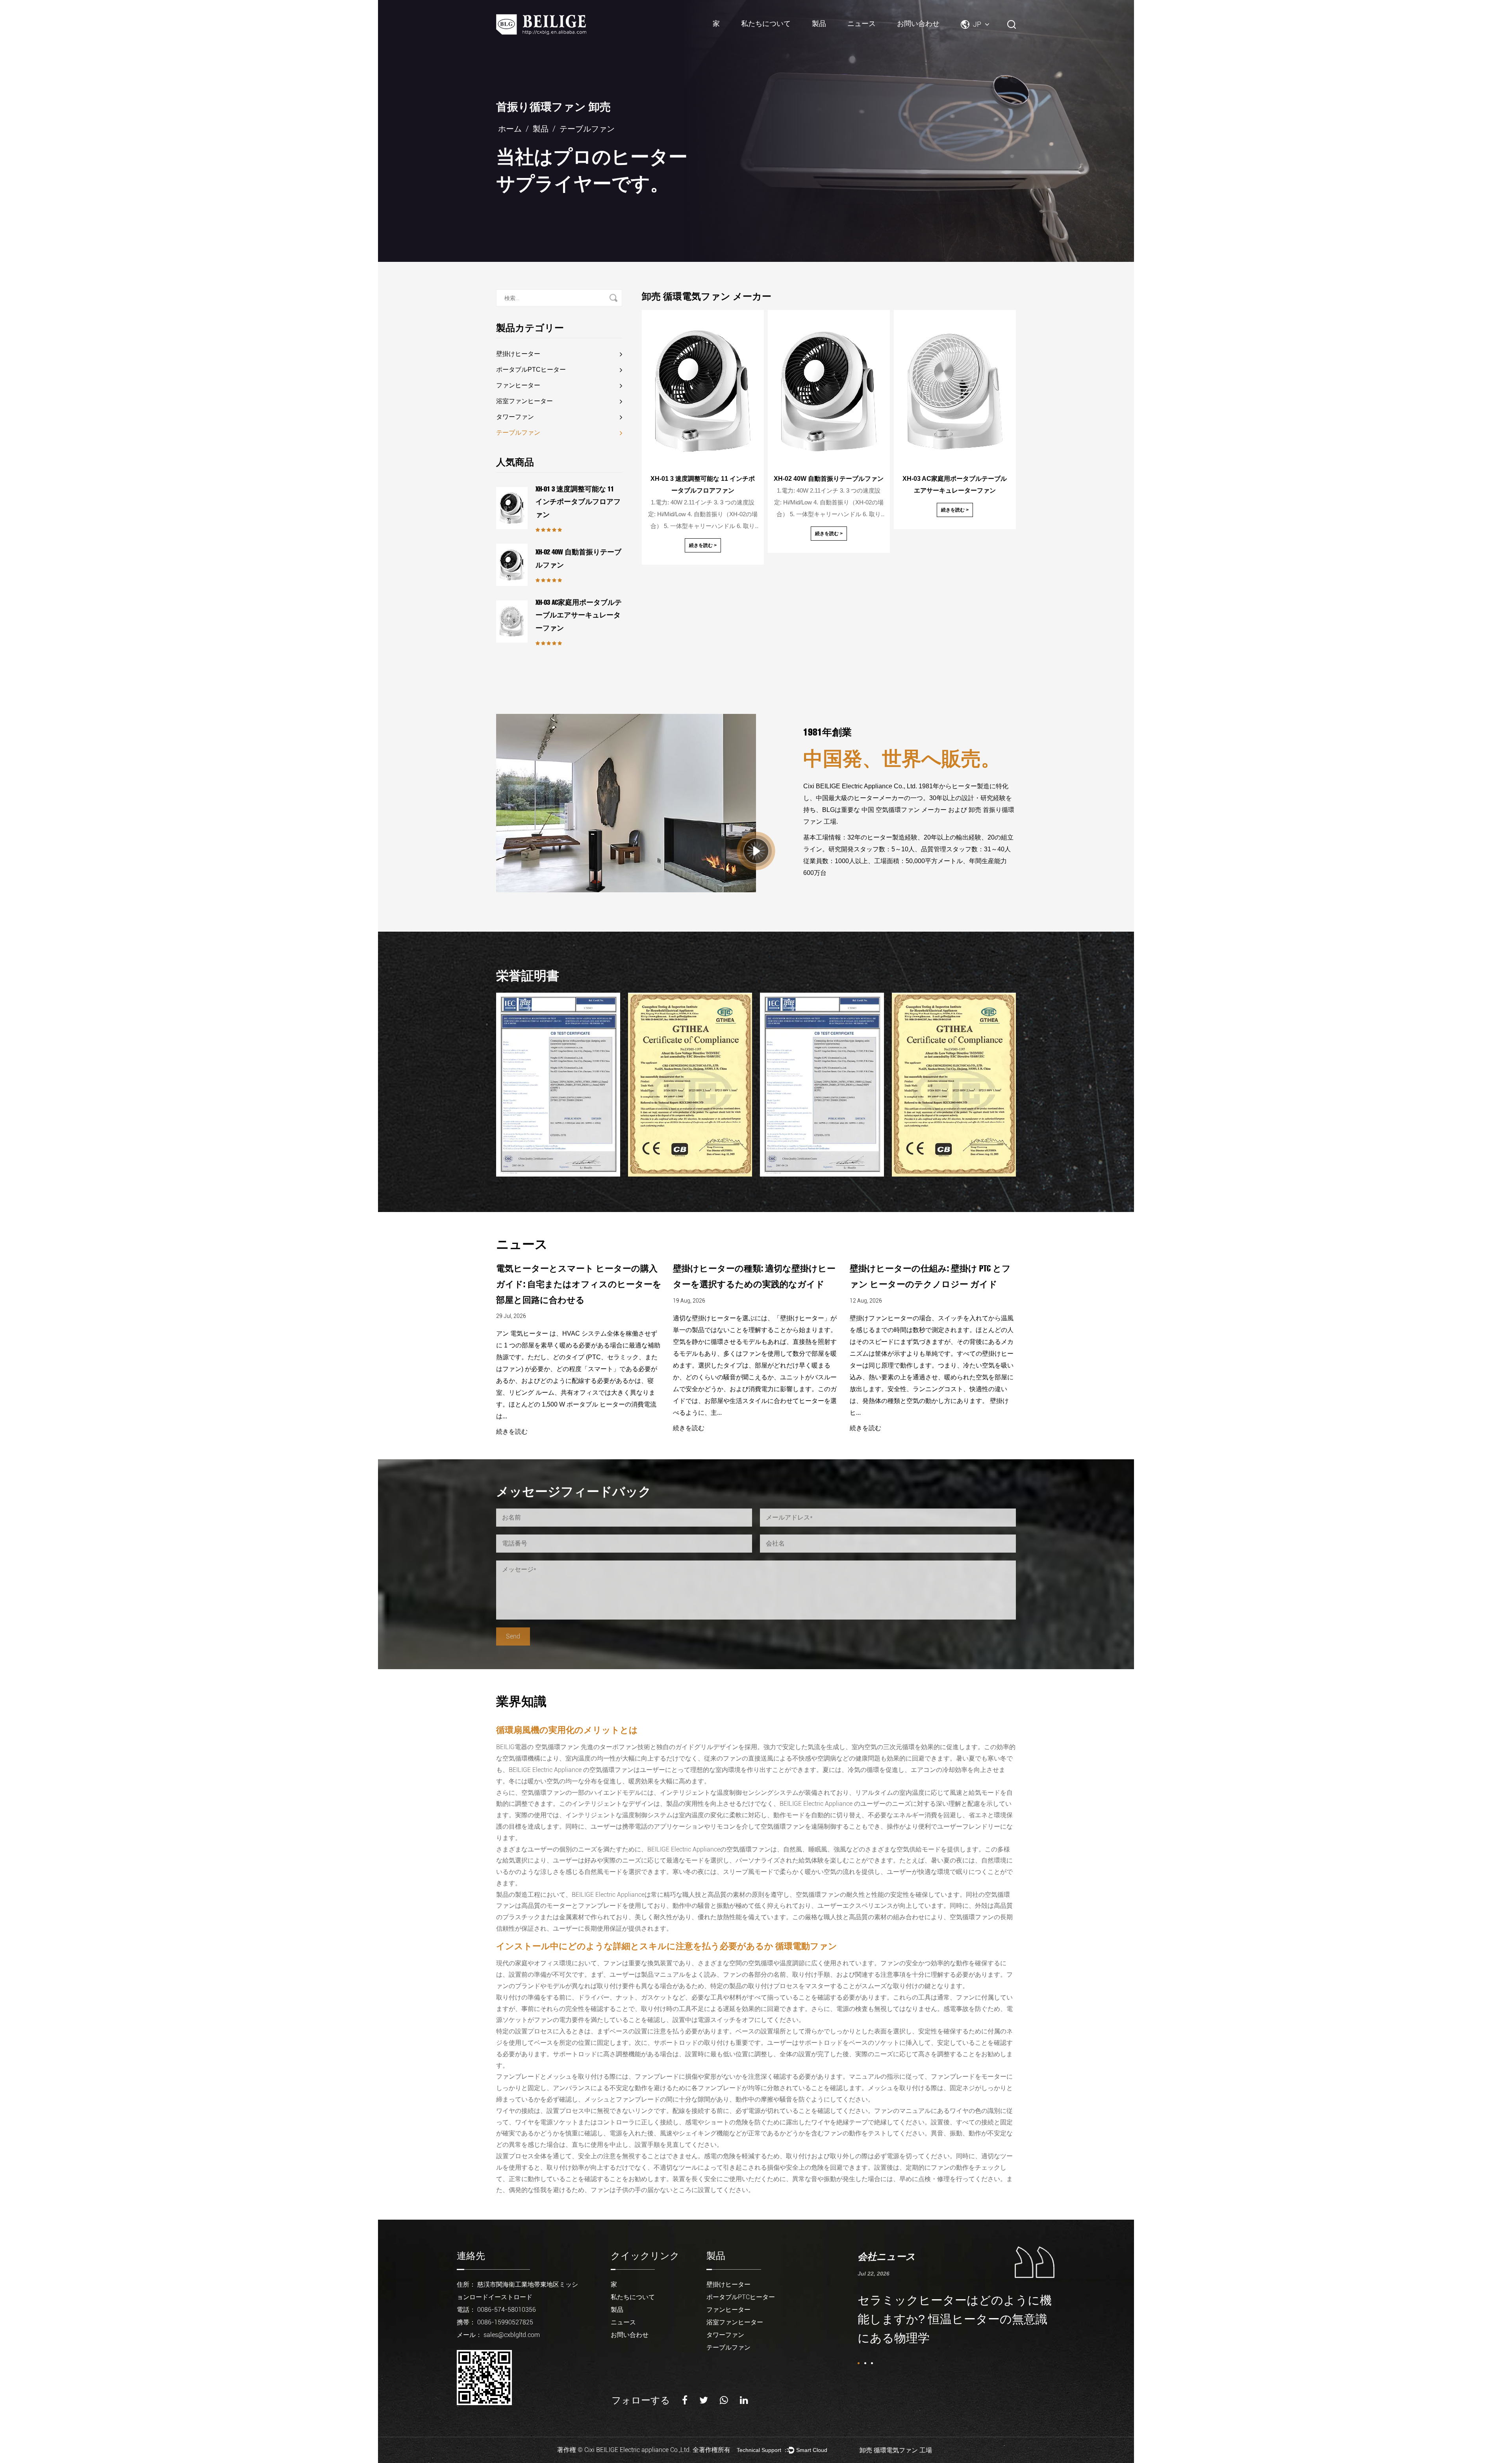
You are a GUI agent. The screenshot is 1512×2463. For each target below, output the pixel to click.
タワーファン (515, 417)
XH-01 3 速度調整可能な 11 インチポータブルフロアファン (578, 502)
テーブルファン (518, 433)
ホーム (510, 129)
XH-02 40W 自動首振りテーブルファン (578, 558)
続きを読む (512, 1428)
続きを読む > (703, 545)
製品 (819, 23)
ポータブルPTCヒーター (841, 34)
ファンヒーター (518, 385)
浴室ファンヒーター (524, 401)
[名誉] (558, 1085)
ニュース (862, 23)
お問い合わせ (918, 23)
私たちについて (766, 23)
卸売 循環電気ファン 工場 (896, 2450)
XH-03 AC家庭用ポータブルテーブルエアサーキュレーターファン (579, 615)
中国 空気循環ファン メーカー (904, 810)
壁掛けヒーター (518, 354)
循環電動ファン (806, 1946)
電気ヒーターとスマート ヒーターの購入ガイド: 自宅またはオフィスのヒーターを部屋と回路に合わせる (932, 1284)
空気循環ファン (558, 1747)
